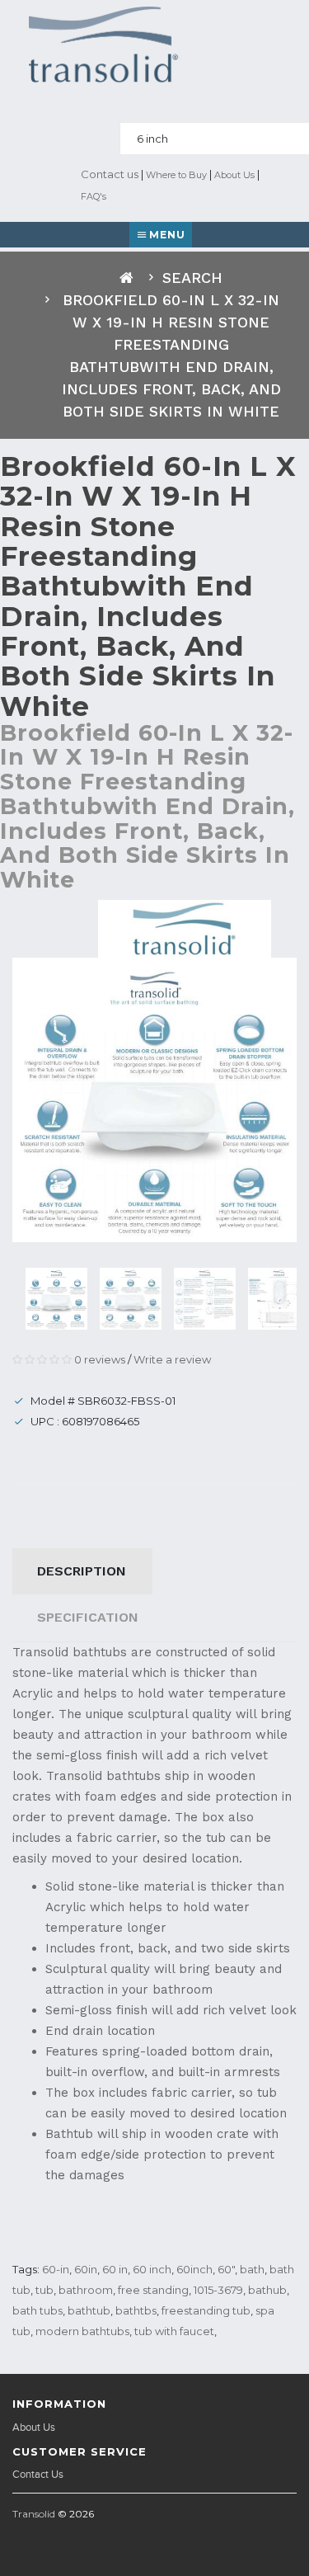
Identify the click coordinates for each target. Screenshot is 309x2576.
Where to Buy (176, 175)
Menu (167, 235)
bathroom (86, 2290)
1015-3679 (218, 2290)
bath (252, 2269)
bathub (267, 2290)
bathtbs (136, 2310)
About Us (234, 175)
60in (86, 2269)
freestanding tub (206, 2310)
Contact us (108, 174)
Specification (88, 1617)
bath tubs (37, 2310)
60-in (56, 2269)
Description (82, 1571)
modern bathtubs (82, 2331)
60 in (115, 2269)
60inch (194, 2269)
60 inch (152, 2269)
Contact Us (38, 2475)
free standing (153, 2290)
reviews (100, 1359)
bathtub (89, 2310)
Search (192, 278)
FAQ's (94, 196)
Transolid (34, 2514)
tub (44, 2290)
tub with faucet (174, 2331)
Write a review (172, 1359)
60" (226, 2269)
